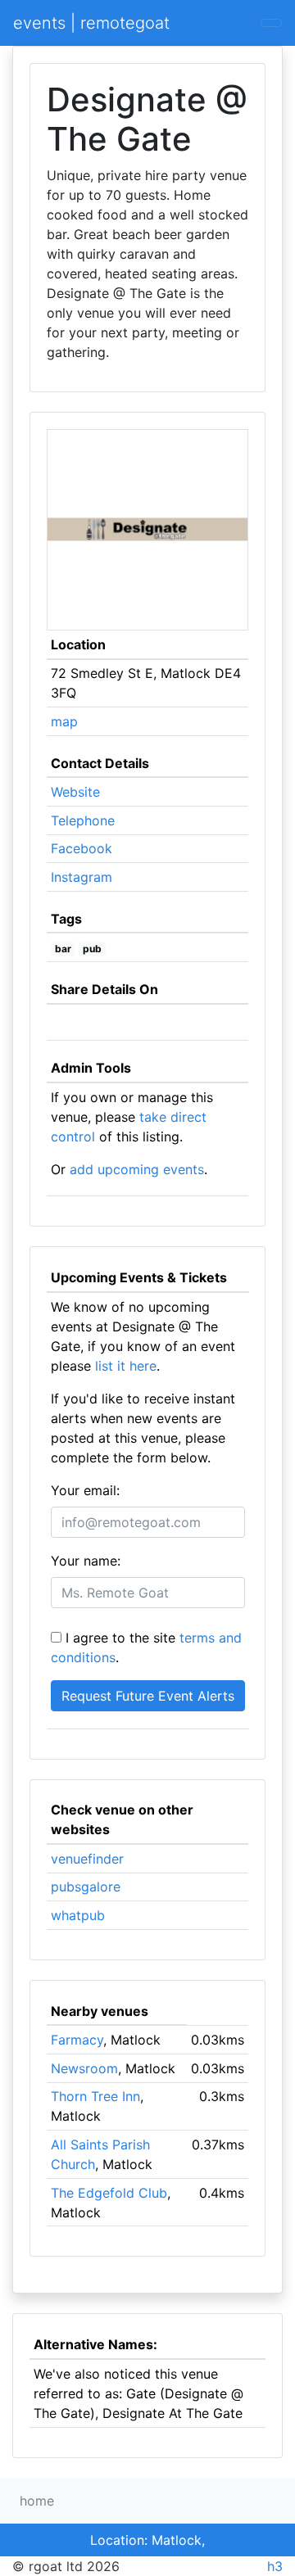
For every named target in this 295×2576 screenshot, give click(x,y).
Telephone (83, 820)
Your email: (85, 1490)
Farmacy (77, 2040)
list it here (126, 1366)
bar (63, 949)
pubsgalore (86, 1887)
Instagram (82, 877)
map (64, 721)
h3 (275, 2566)
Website (75, 792)
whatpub (78, 1915)
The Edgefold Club (109, 2193)
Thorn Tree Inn (95, 2096)
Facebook (82, 848)
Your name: (86, 1561)
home (37, 2501)
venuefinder (87, 1859)
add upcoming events (137, 1169)
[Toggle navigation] (271, 23)
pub (92, 949)
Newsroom (84, 2068)
